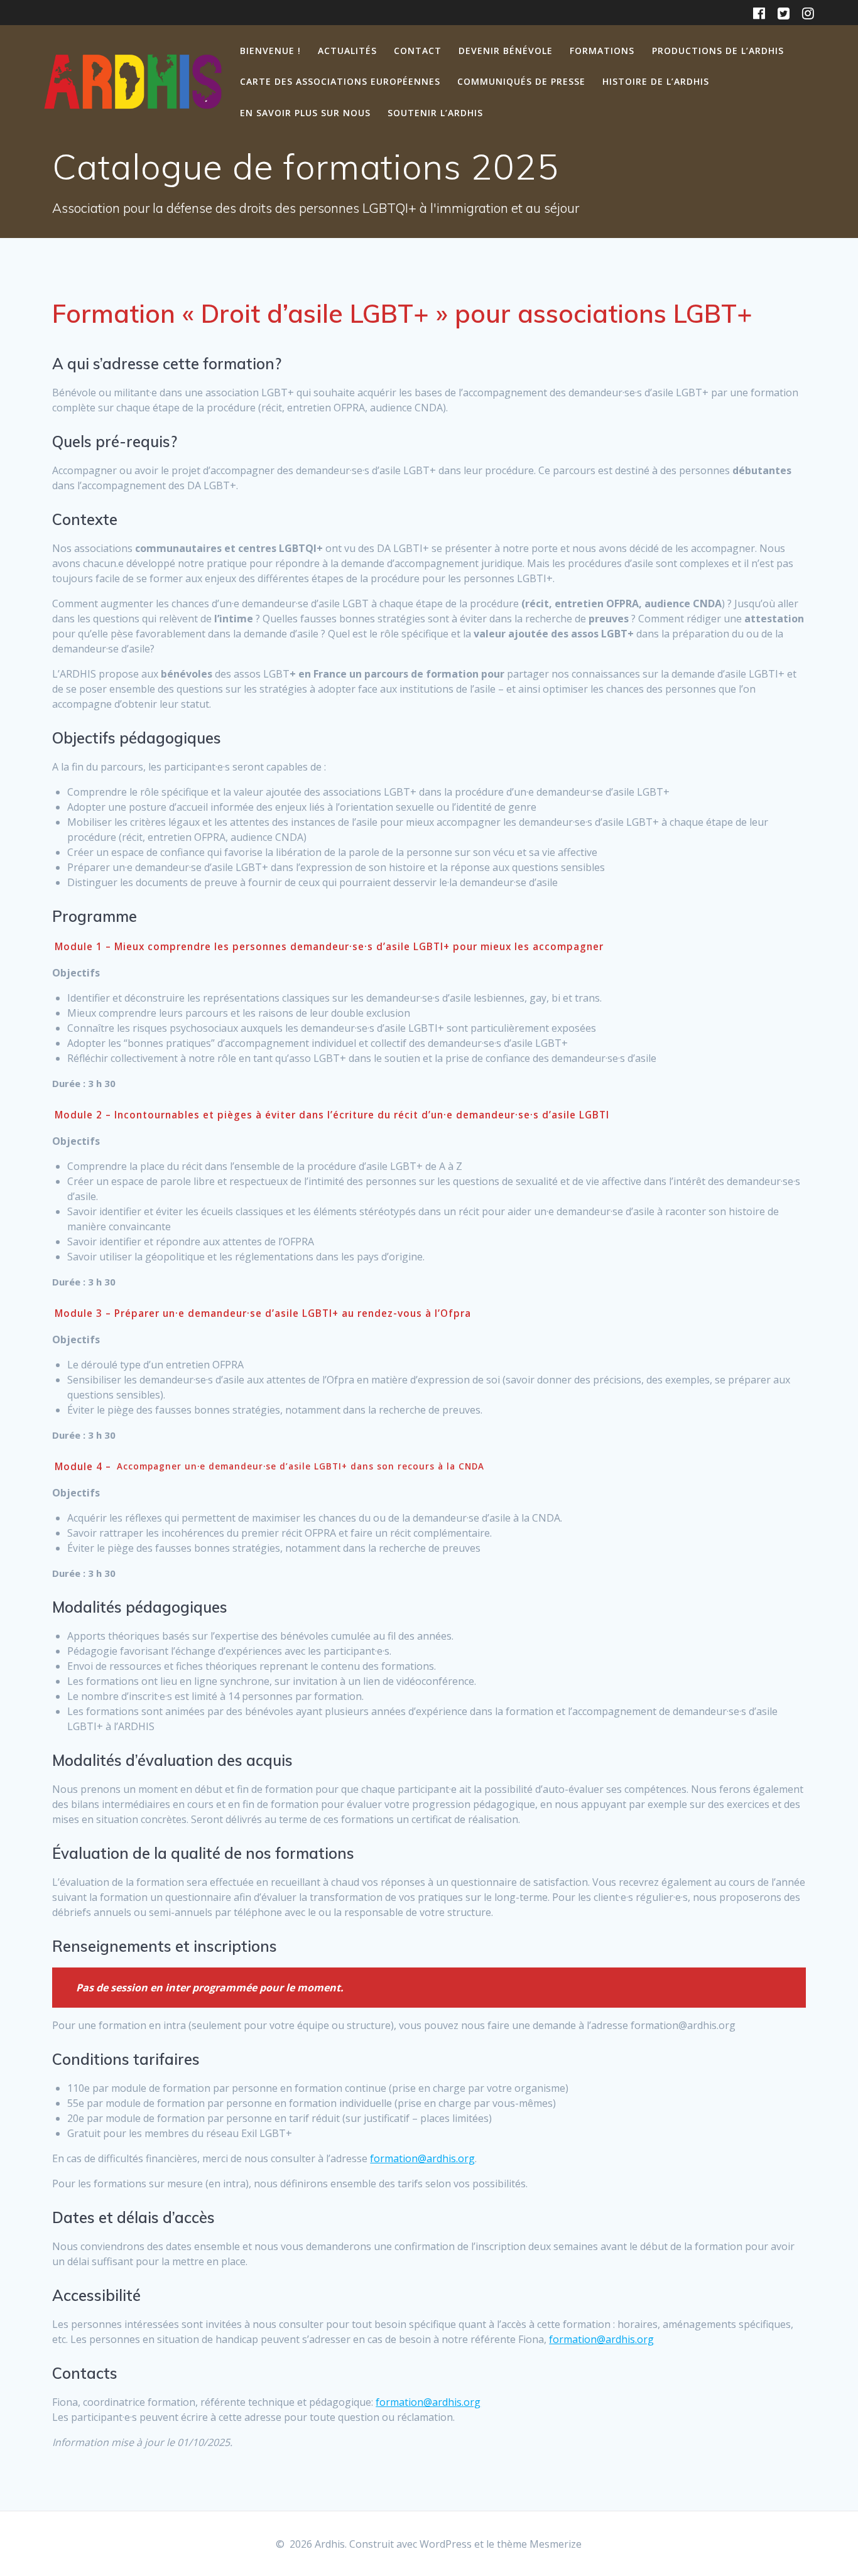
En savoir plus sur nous (305, 113)
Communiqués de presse (521, 81)
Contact (418, 51)
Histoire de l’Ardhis (656, 81)
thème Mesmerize (539, 2544)
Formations (602, 51)
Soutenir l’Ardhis (435, 113)
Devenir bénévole (506, 51)
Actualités (347, 51)
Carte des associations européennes (340, 81)
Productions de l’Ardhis (718, 51)
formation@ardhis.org (422, 2158)
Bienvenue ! (270, 51)
